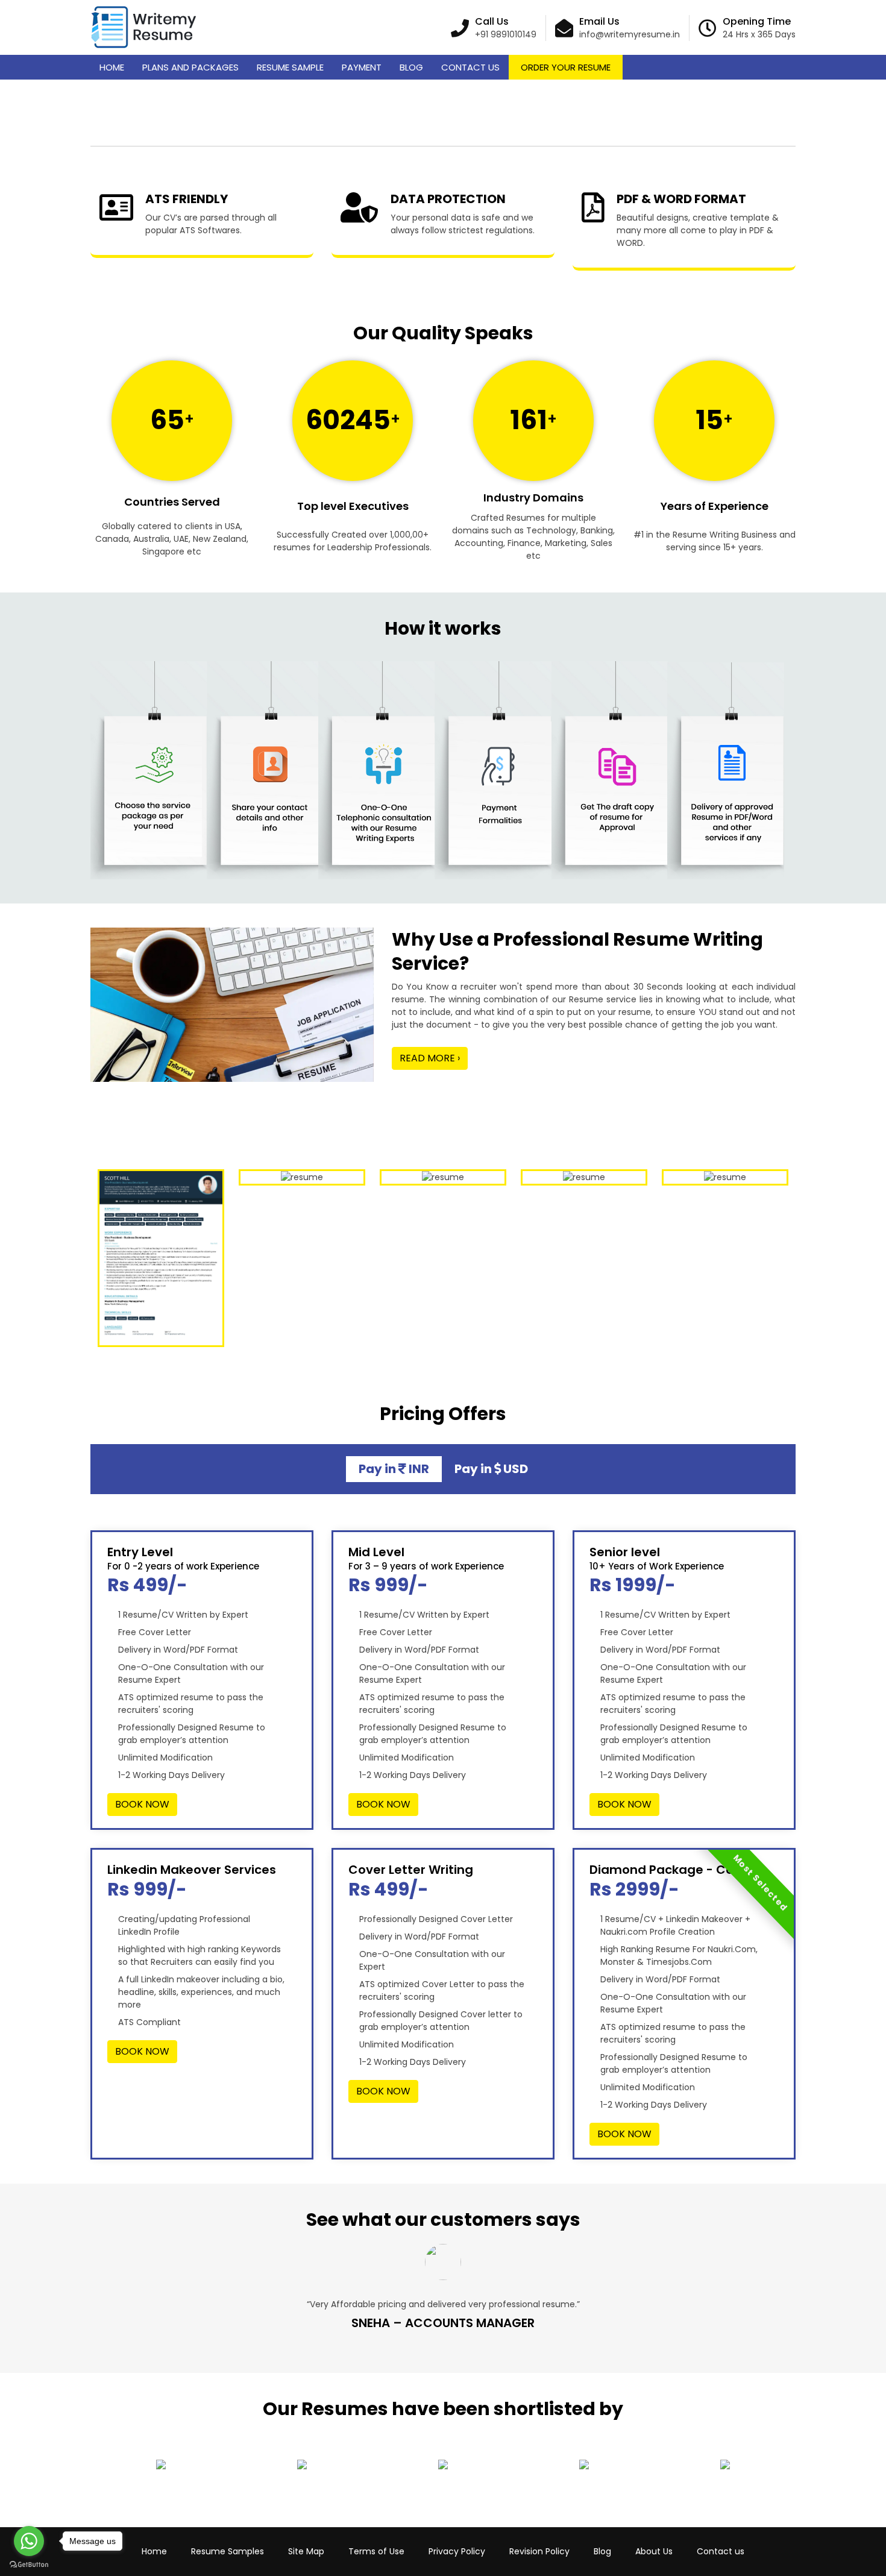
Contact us (721, 2551)
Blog (411, 67)
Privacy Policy (457, 2551)
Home (112, 67)
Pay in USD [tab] (491, 1469)
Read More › (430, 1058)
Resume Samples (228, 2551)
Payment (362, 67)
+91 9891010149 (506, 34)
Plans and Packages (190, 67)
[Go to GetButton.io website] (29, 2564)
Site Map (306, 2551)
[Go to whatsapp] (29, 2541)
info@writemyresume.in (630, 34)
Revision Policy (539, 2551)
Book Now (142, 1804)
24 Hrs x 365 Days (759, 34)
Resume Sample (290, 67)
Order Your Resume (566, 67)
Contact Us (470, 67)
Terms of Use (376, 2551)
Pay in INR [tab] (394, 1469)
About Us (654, 2551)
